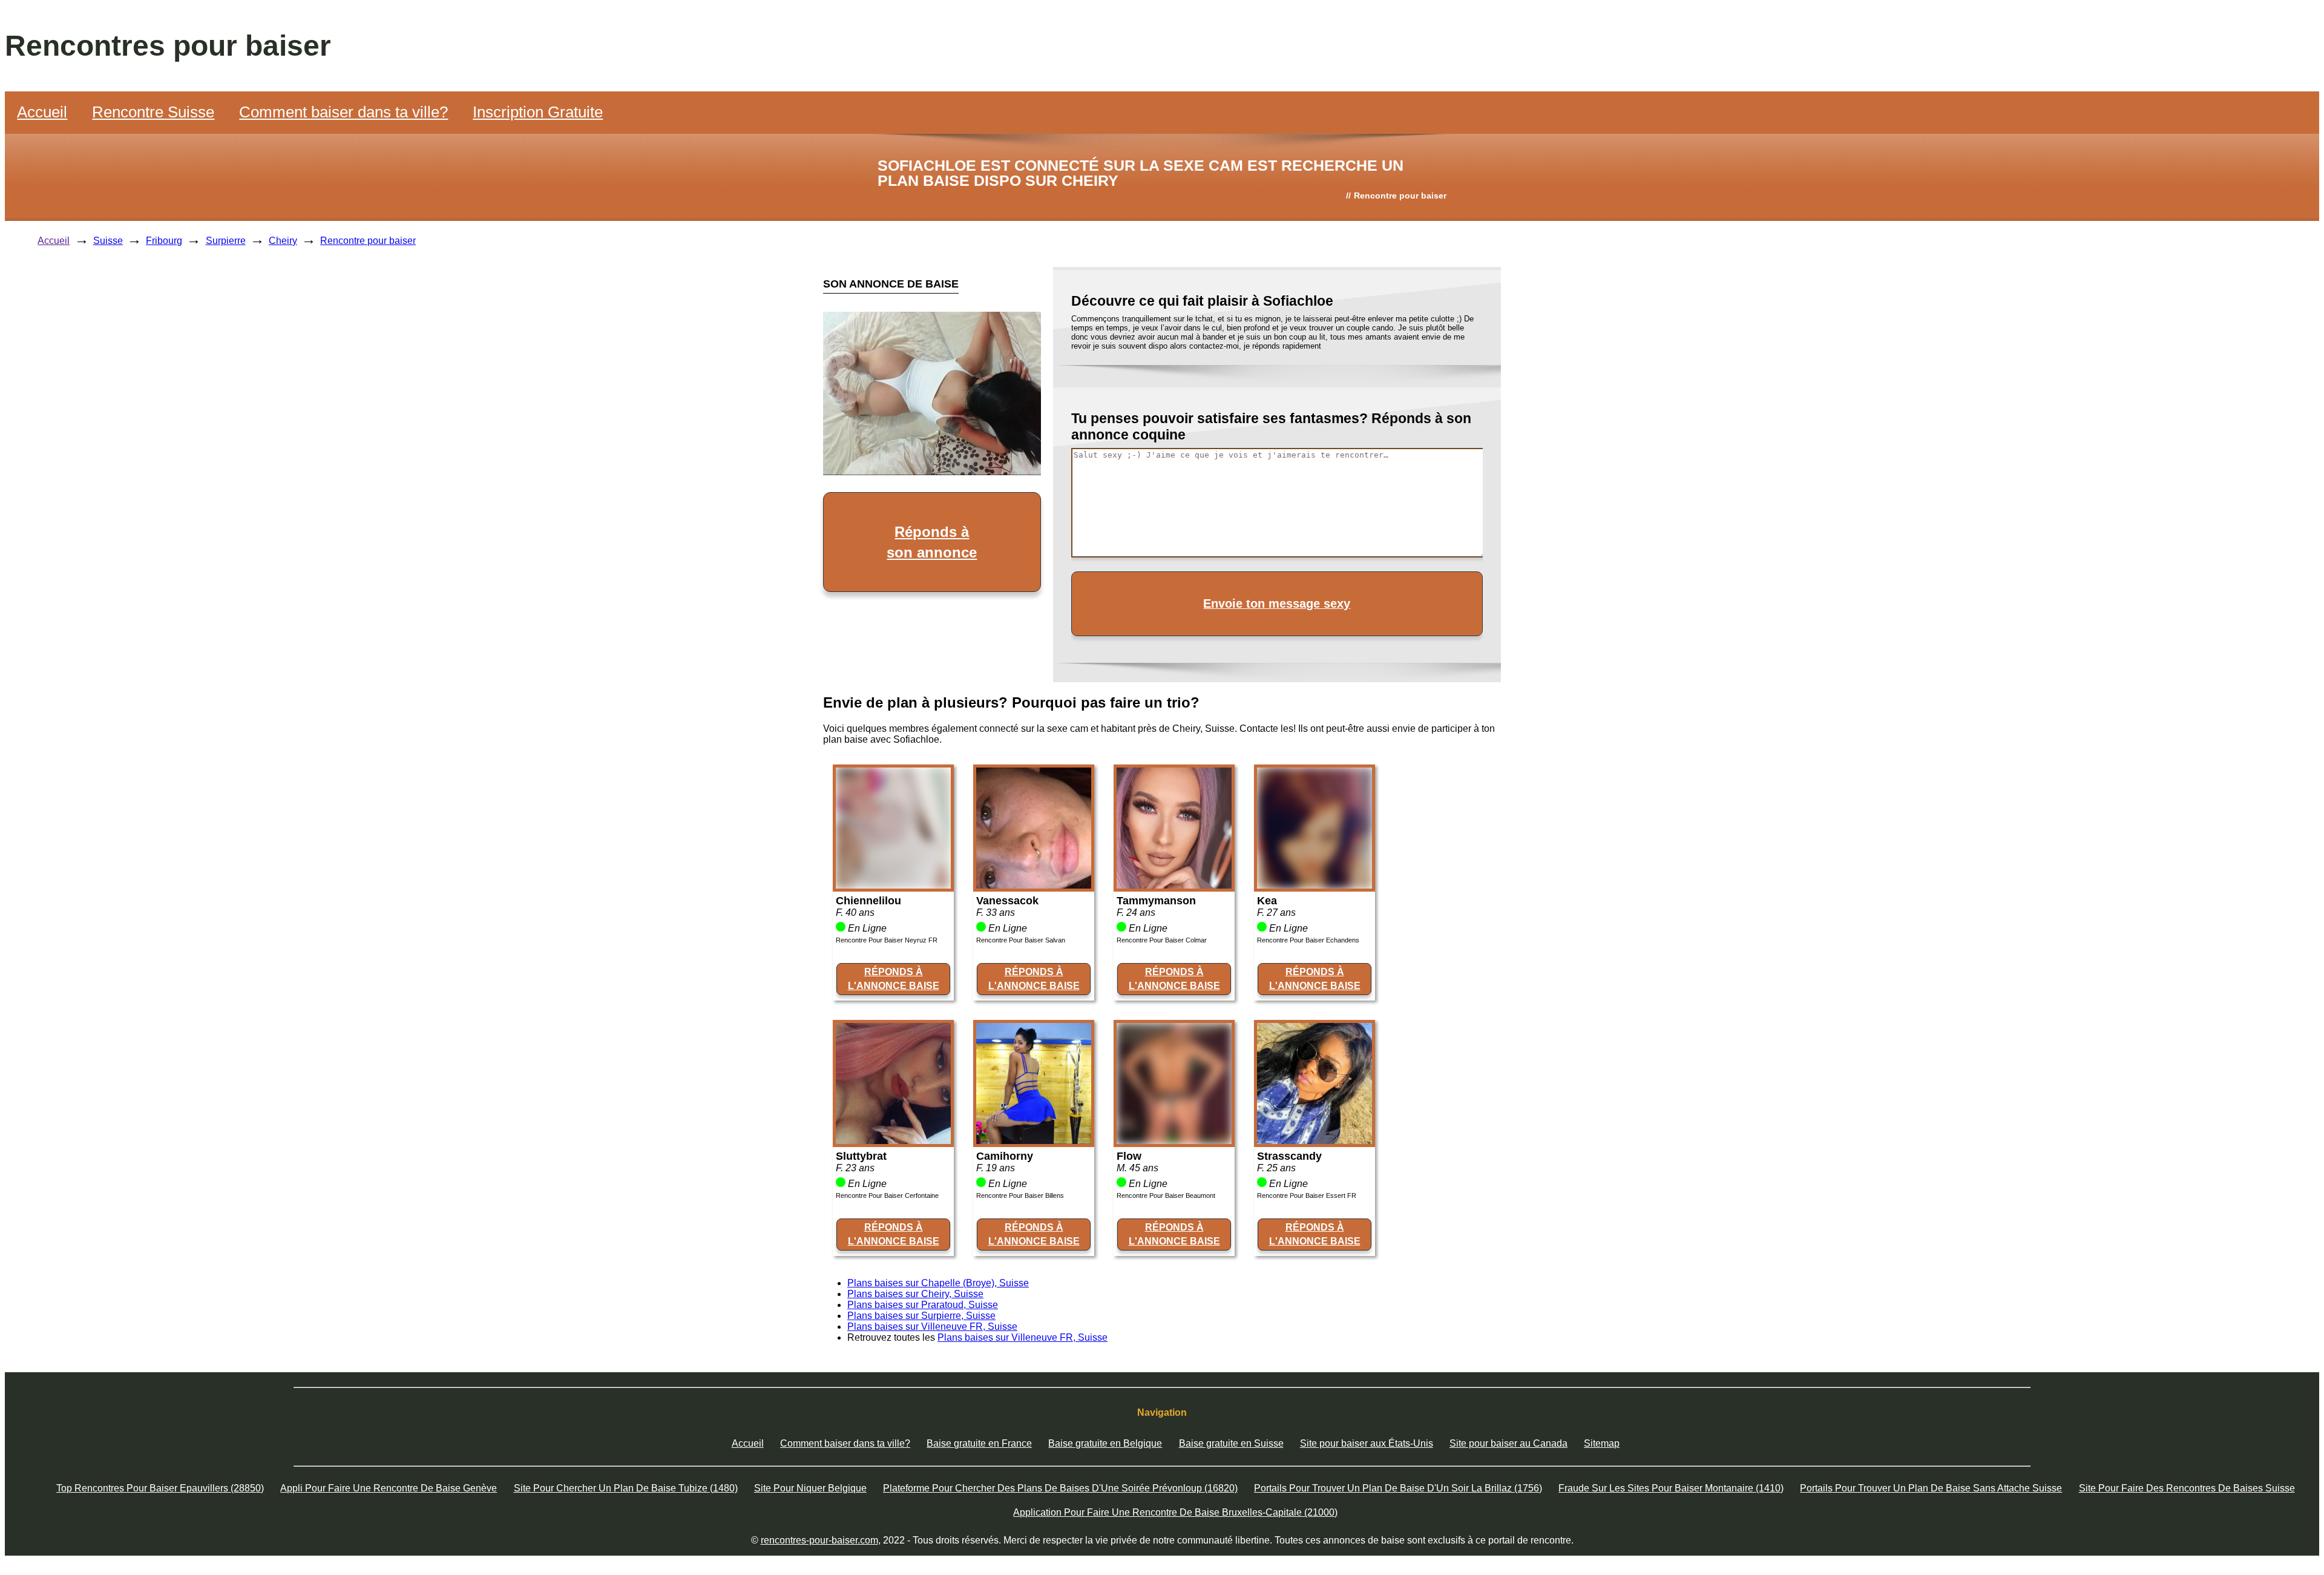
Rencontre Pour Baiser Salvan (1021, 940)
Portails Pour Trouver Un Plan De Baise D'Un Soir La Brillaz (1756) (1398, 1488)
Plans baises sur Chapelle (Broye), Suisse (938, 1283)
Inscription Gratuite (538, 112)
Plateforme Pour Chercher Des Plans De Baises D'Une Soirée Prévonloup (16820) (1060, 1488)
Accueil (42, 112)
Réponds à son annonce (932, 542)
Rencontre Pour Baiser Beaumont (1166, 1195)
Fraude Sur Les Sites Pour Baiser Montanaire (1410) (1671, 1488)
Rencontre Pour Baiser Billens (1020, 1195)
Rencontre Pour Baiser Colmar (1162, 940)
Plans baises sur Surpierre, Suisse (921, 1316)
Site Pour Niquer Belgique (810, 1488)
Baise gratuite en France (979, 1443)
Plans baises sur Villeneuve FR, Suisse (932, 1327)
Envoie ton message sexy (1277, 603)
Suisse (108, 241)
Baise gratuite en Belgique (1105, 1443)
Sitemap (1602, 1443)
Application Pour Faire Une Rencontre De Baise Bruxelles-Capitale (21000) (1175, 1512)
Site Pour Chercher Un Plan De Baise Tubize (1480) (626, 1488)
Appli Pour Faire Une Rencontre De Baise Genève (389, 1488)
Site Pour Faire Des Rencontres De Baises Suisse (2187, 1488)
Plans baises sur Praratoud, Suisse (923, 1305)
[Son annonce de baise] (893, 885)
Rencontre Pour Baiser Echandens (1308, 940)
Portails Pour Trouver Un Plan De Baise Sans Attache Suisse (1931, 1488)
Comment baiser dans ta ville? (343, 112)
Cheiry (283, 241)
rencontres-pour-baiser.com (819, 1540)
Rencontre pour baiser (368, 241)
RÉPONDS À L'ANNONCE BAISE (894, 978)
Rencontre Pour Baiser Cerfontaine (887, 1195)
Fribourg (164, 241)
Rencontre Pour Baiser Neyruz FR (887, 940)
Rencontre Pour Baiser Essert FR (1307, 1195)
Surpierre (226, 241)
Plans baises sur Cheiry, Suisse (915, 1294)
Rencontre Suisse (153, 112)
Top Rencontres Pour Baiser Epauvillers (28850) (160, 1488)
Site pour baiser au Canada (1508, 1443)
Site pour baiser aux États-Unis (1367, 1443)
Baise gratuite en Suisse (1231, 1443)
